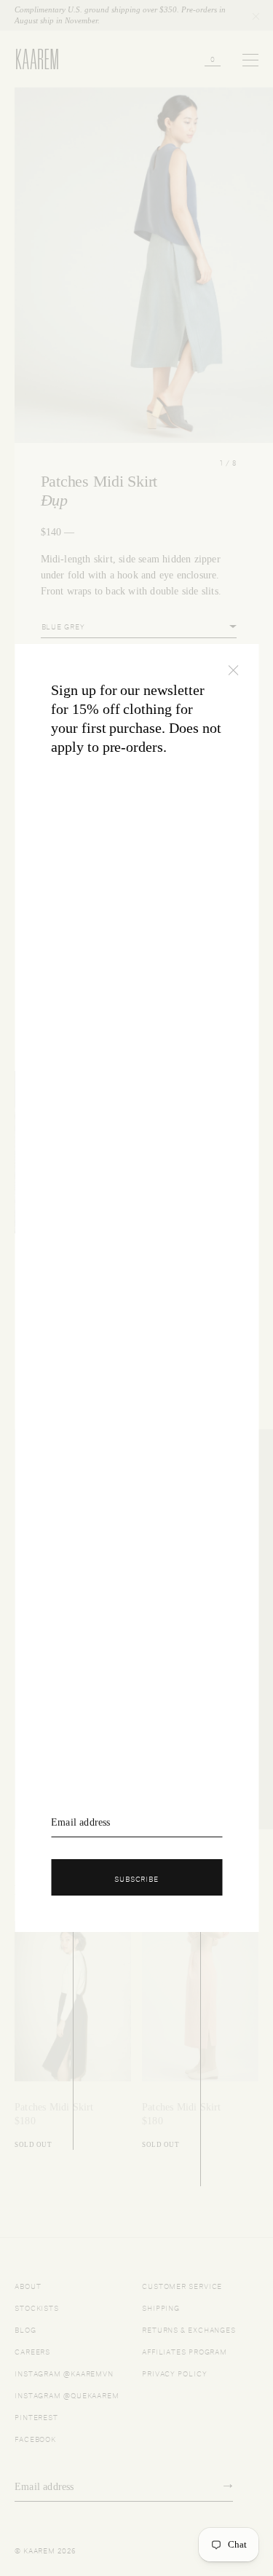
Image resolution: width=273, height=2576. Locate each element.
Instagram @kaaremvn (64, 2372)
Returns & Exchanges (189, 2329)
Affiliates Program (185, 2351)
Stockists (37, 2307)
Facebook (35, 2438)
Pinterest (36, 2416)
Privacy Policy (175, 2372)
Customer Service (182, 2285)
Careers (32, 2351)
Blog (25, 2329)
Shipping (161, 2307)
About (28, 2285)
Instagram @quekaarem (67, 2394)
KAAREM (31, 68)
